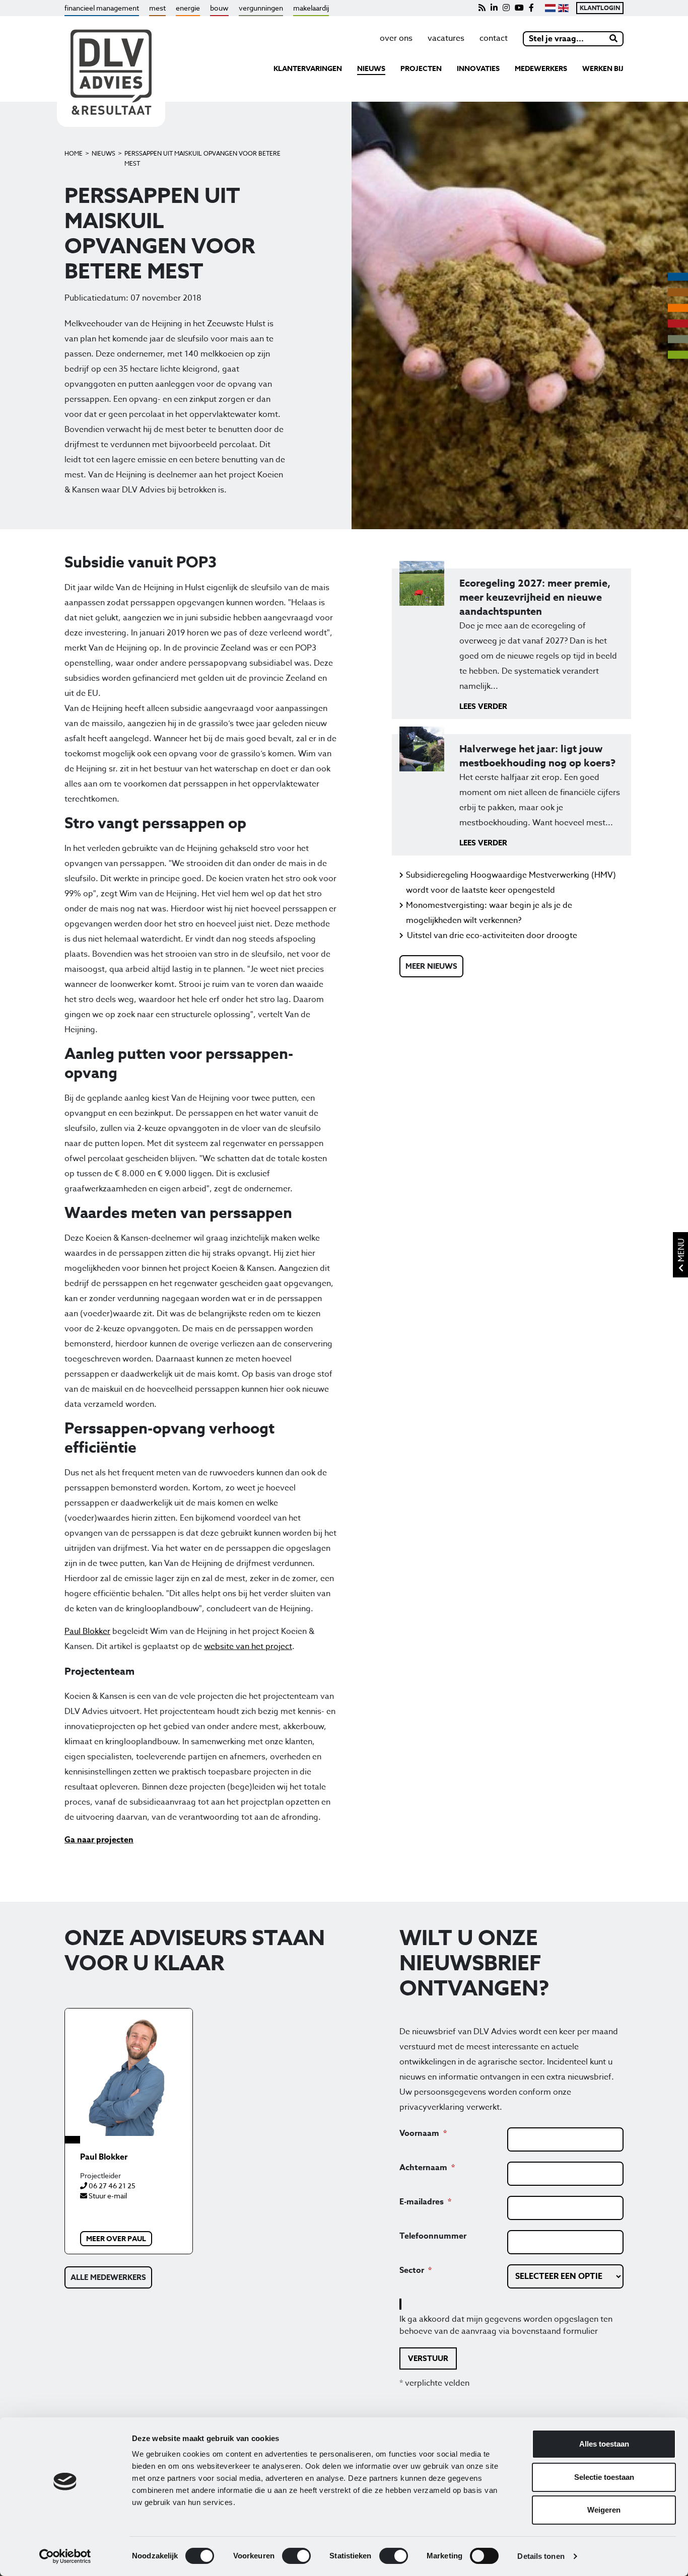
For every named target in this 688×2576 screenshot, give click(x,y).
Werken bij (603, 69)
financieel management (102, 8)
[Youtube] (519, 8)
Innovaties (478, 69)
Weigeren (604, 2510)
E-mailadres (422, 2202)
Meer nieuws (431, 966)
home (74, 153)
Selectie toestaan (604, 2477)
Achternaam (423, 2168)
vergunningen (261, 8)
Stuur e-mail (107, 2196)
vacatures (446, 38)
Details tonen (541, 2556)
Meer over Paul (116, 2239)
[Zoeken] (614, 39)
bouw (219, 8)
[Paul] (129, 2072)
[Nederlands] (550, 8)
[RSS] (482, 8)
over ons (396, 38)
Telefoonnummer (433, 2236)
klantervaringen (308, 69)
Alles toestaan (604, 2444)
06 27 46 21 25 (111, 2186)
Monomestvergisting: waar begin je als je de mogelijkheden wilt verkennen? (489, 913)
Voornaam (419, 2133)
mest (157, 8)
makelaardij (311, 8)
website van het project (248, 1647)
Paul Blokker (87, 1631)
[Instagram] (506, 8)
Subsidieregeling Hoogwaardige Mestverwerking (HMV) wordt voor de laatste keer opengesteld (511, 883)
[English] (563, 8)
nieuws (371, 69)
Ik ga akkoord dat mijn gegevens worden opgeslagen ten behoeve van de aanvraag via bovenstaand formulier (506, 2325)
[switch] (296, 2556)
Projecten (421, 69)
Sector (412, 2270)
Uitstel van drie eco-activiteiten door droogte (492, 936)
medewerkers (541, 69)
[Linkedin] (494, 8)
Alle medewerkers (108, 2277)
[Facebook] (531, 8)
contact (494, 38)
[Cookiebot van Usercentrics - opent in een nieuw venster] (65, 2556)
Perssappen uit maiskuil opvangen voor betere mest (202, 158)
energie (188, 8)
